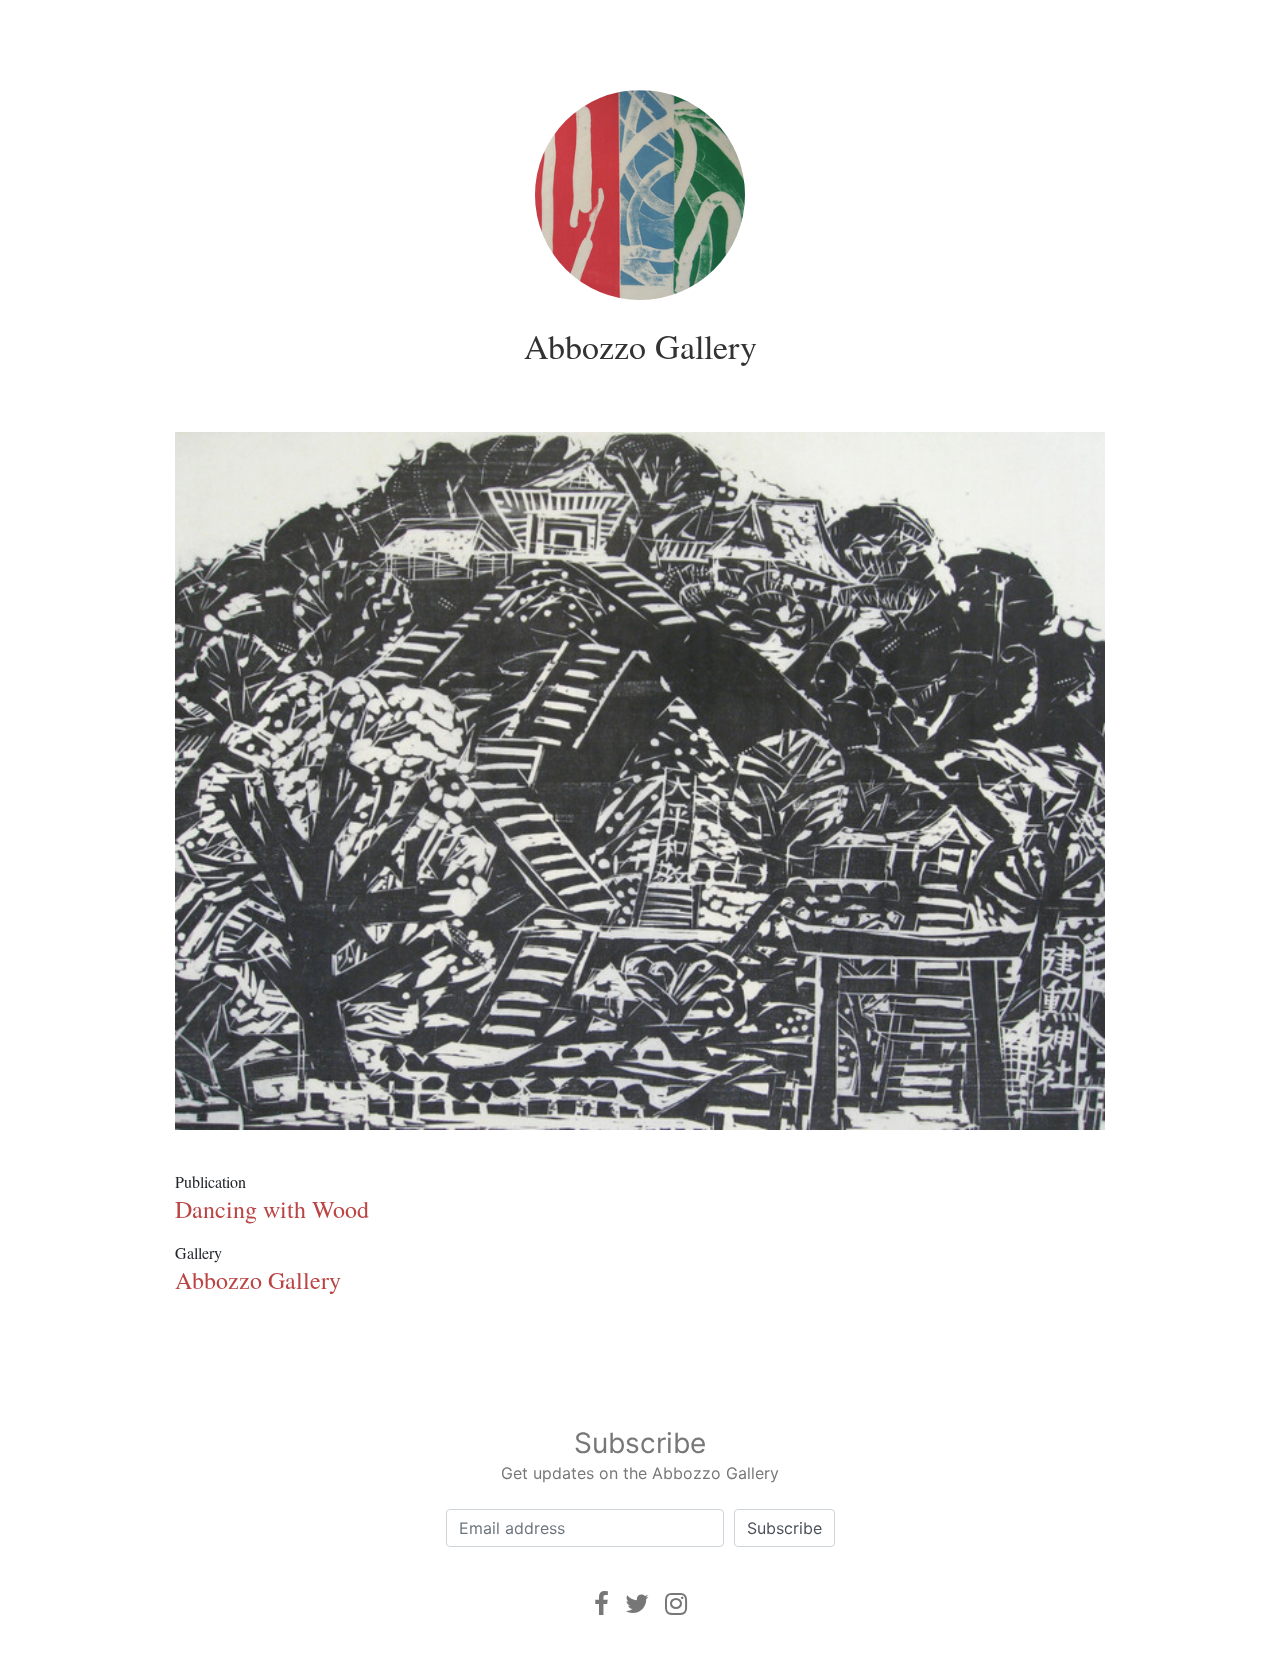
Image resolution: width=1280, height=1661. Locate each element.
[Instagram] (676, 1603)
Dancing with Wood (272, 1209)
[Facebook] (601, 1603)
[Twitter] (637, 1603)
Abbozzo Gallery (640, 346)
